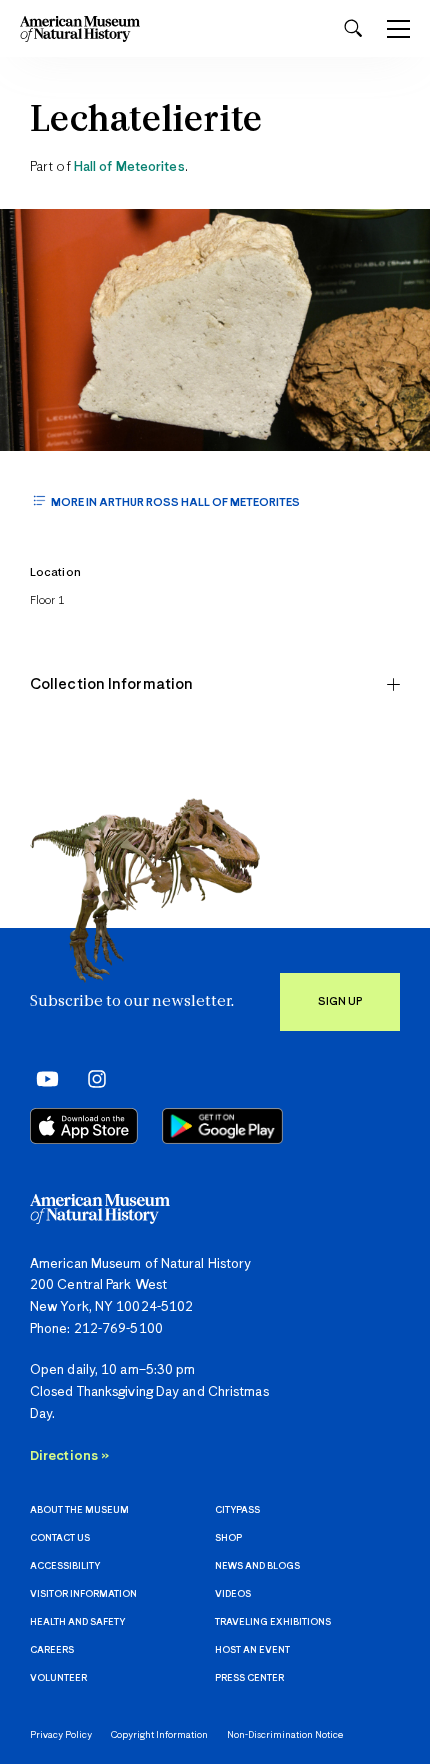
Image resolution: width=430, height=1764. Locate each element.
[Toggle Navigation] (398, 29)
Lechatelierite (146, 121)
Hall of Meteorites (129, 167)
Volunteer (58, 1678)
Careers (52, 1650)
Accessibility (65, 1566)
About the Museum (79, 1510)
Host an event (252, 1650)
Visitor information (83, 1594)
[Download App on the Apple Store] (84, 1126)
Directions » (69, 1456)
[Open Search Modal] (353, 28)
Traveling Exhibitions (273, 1622)
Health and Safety (77, 1622)
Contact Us (60, 1538)
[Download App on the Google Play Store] (222, 1126)
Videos (233, 1594)
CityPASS (237, 1510)
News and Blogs (257, 1566)
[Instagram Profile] (90, 1078)
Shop (228, 1538)
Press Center (249, 1678)
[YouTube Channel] (42, 1078)
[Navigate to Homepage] (80, 28)
